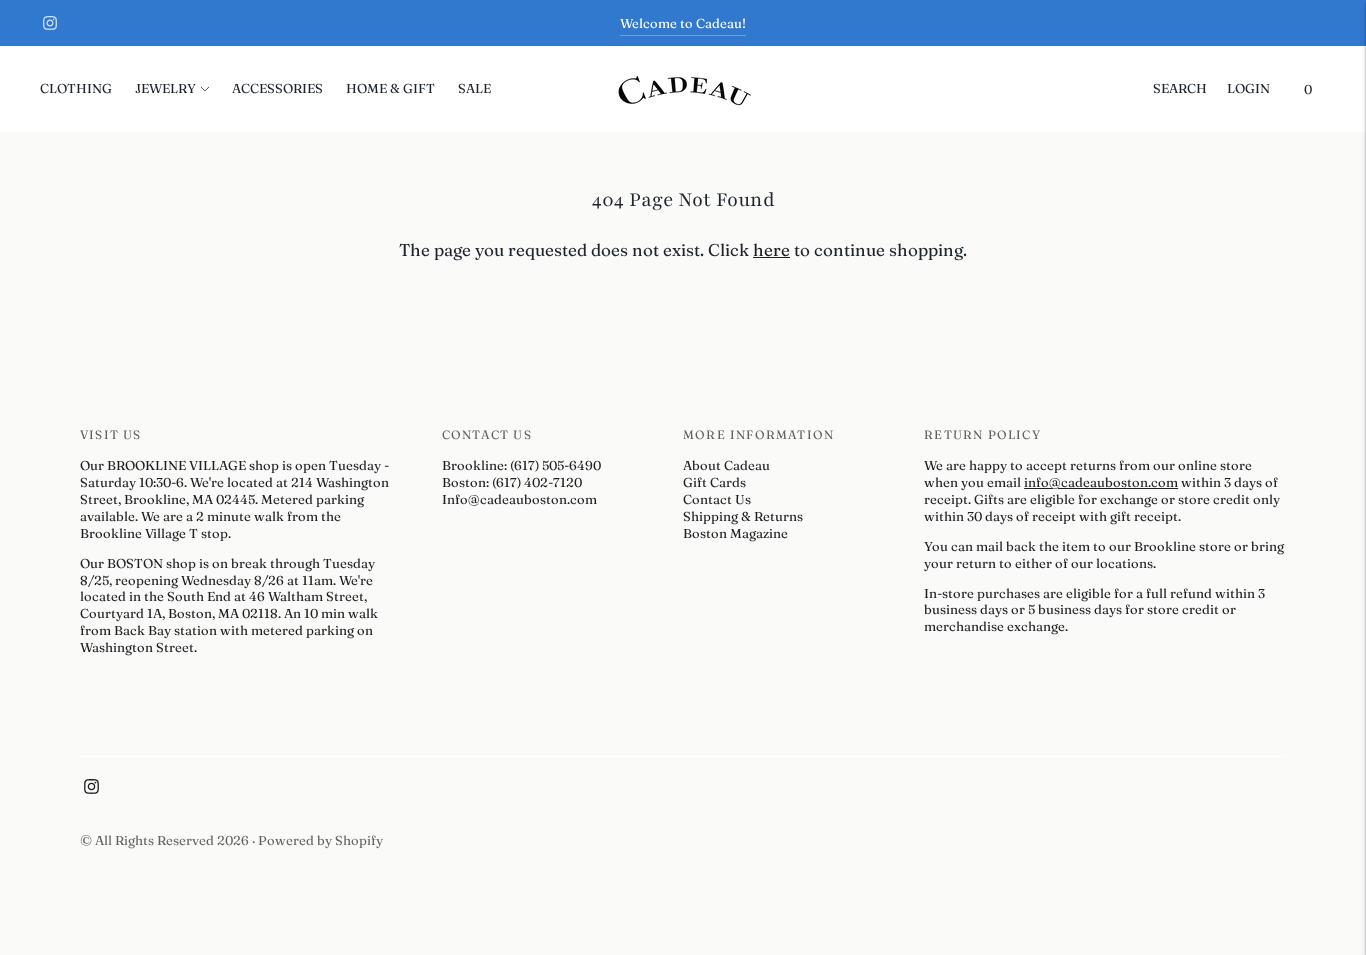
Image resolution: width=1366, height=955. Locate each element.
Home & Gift (390, 88)
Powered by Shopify (320, 840)
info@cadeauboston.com (1101, 482)
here (771, 249)
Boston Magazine (735, 533)
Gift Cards (714, 482)
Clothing (76, 88)
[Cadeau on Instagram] (50, 23)
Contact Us (717, 499)
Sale (474, 88)
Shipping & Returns (743, 516)
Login (1248, 88)
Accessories (277, 88)
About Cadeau (726, 465)
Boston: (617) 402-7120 (512, 482)
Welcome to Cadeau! (683, 23)
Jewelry (165, 88)
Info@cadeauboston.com (519, 499)
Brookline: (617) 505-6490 (521, 465)
